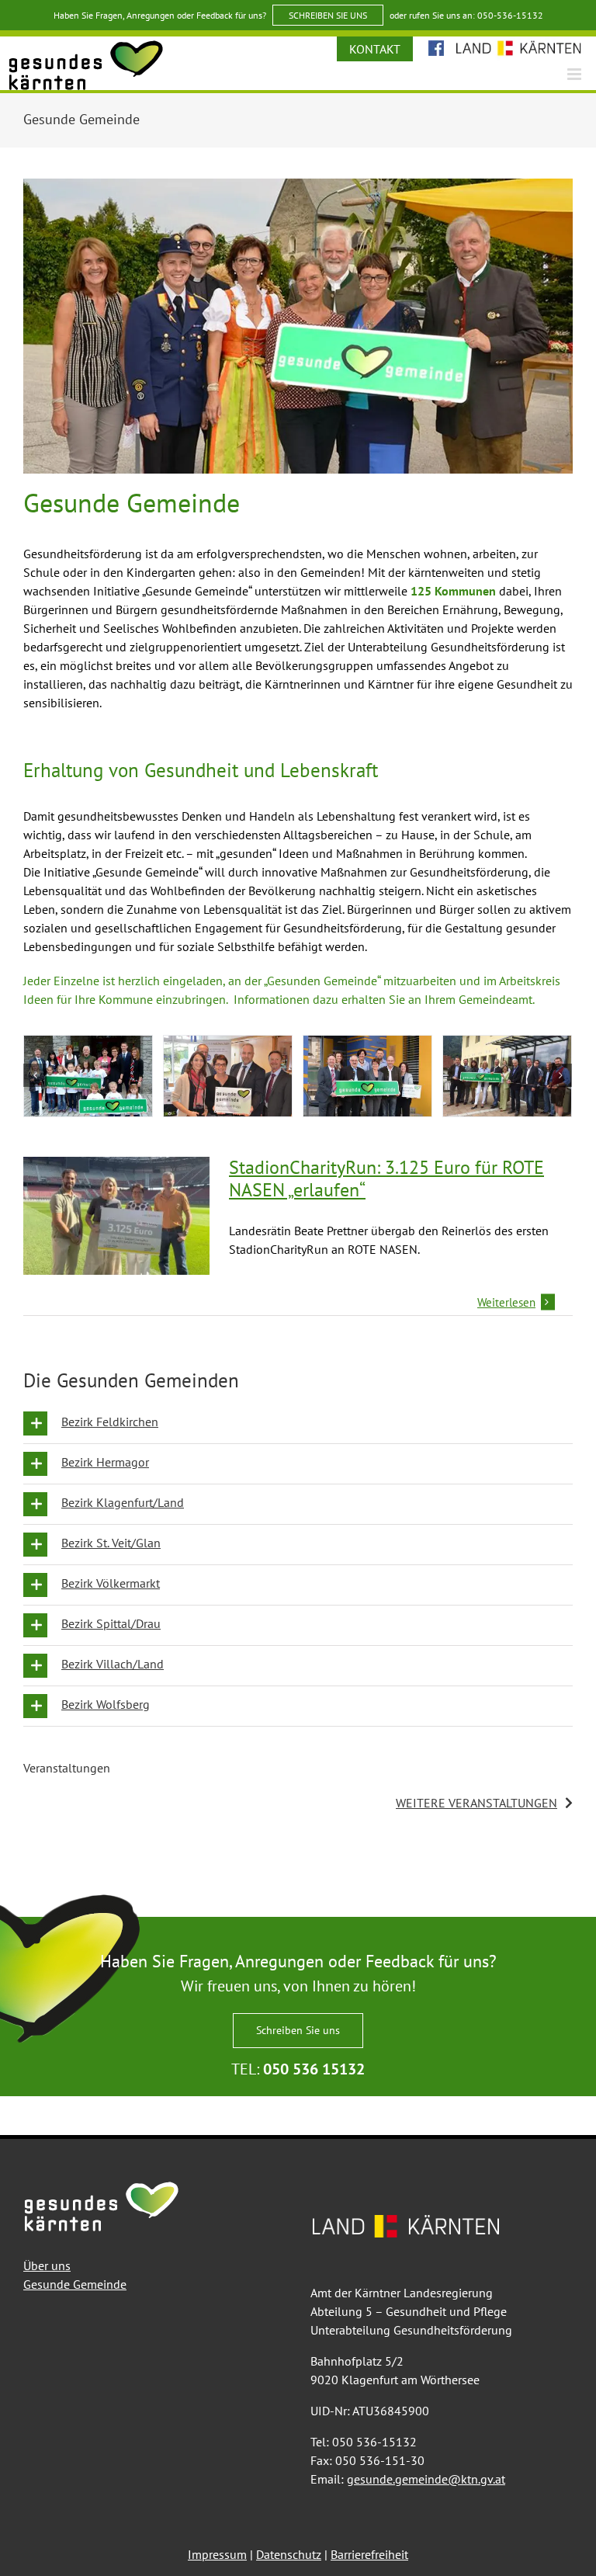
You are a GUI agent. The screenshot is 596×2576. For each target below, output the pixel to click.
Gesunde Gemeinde (75, 2284)
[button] (298, 1423)
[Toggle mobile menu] (575, 74)
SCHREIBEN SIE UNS (328, 15)
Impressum (217, 2554)
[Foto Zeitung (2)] (507, 1076)
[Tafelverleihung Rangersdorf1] (88, 1076)
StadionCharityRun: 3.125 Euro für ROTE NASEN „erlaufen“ (386, 1179)
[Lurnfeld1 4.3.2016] (367, 1076)
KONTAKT (375, 49)
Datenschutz (289, 2554)
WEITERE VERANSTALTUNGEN (476, 1803)
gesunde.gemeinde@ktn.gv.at (426, 2479)
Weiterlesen (506, 1302)
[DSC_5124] (228, 1076)
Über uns (47, 2265)
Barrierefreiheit (369, 2554)
